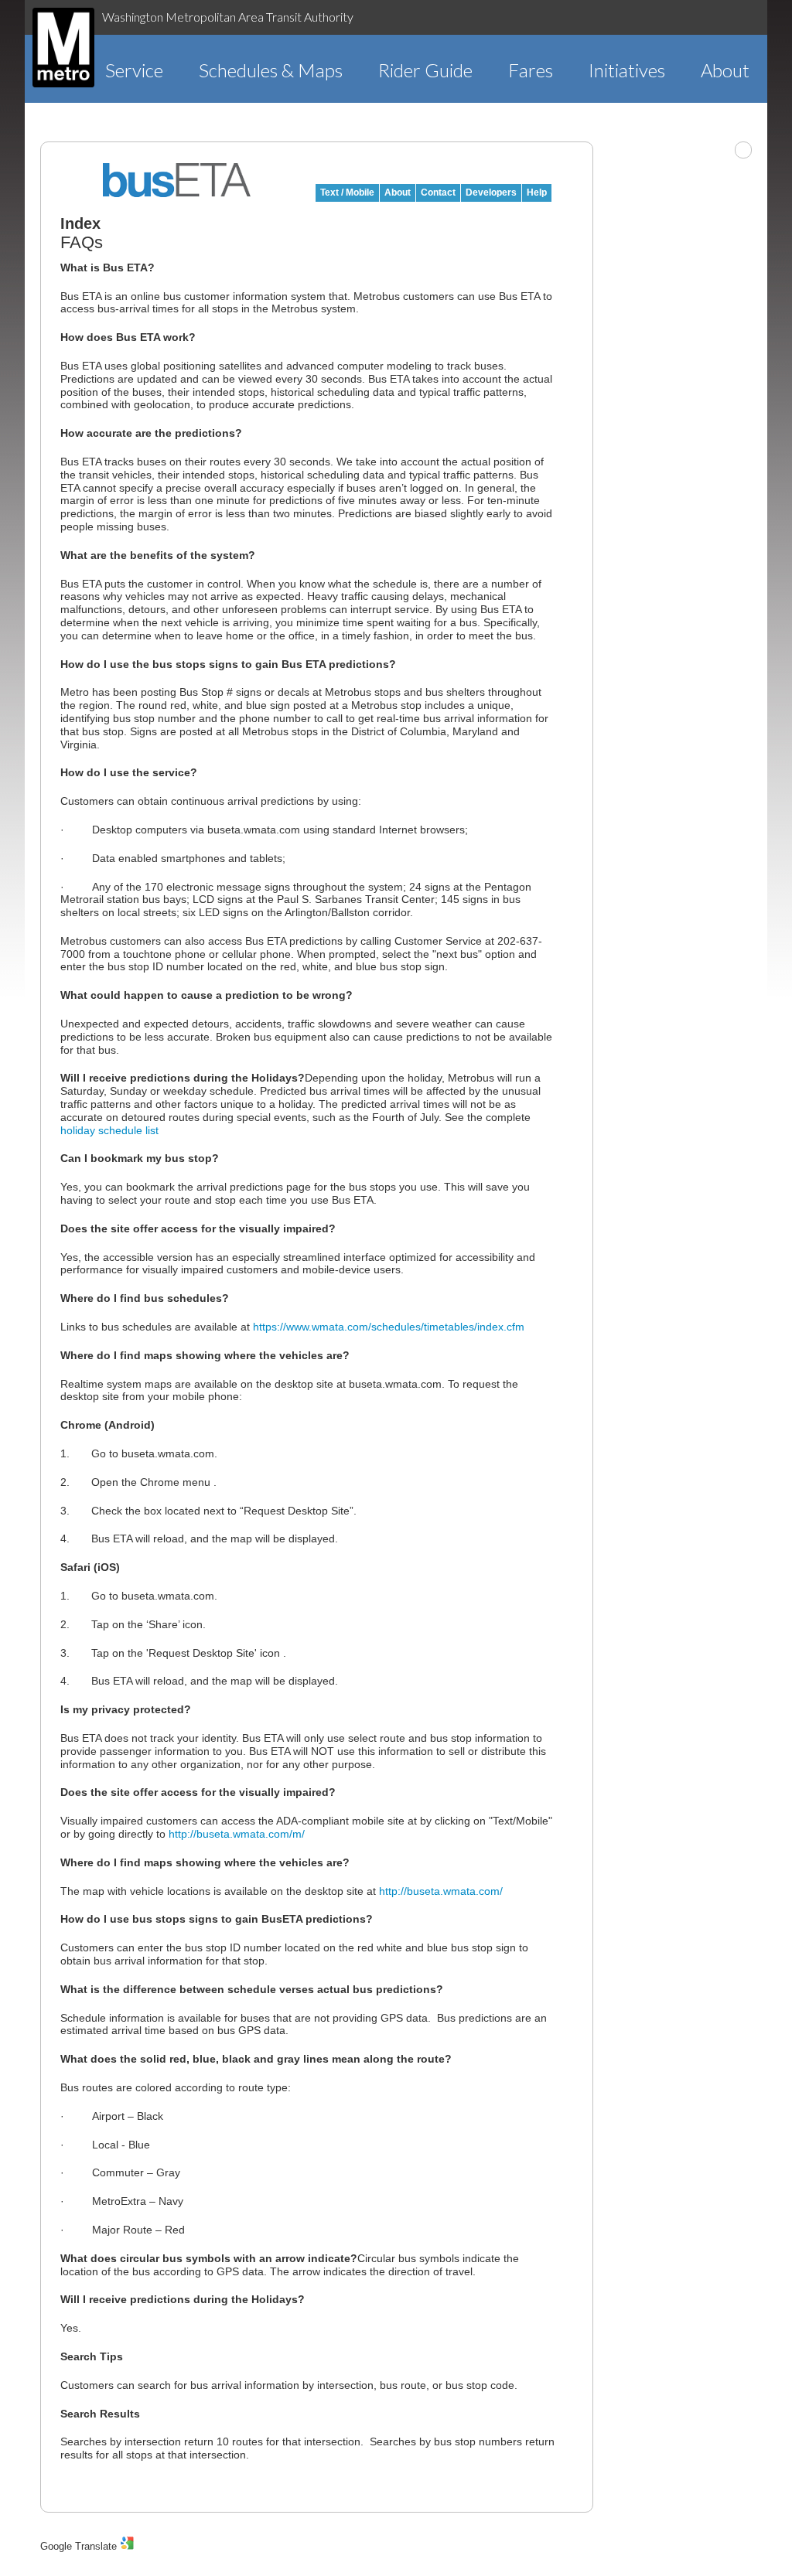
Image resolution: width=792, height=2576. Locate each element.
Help (537, 193)
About (725, 70)
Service (134, 70)
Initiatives (627, 70)
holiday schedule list (109, 1130)
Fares (531, 70)
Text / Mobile (347, 193)
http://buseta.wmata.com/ (441, 1891)
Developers (491, 193)
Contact (438, 193)
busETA (177, 180)
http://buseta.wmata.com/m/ (237, 1834)
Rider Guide (425, 70)
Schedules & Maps (271, 70)
